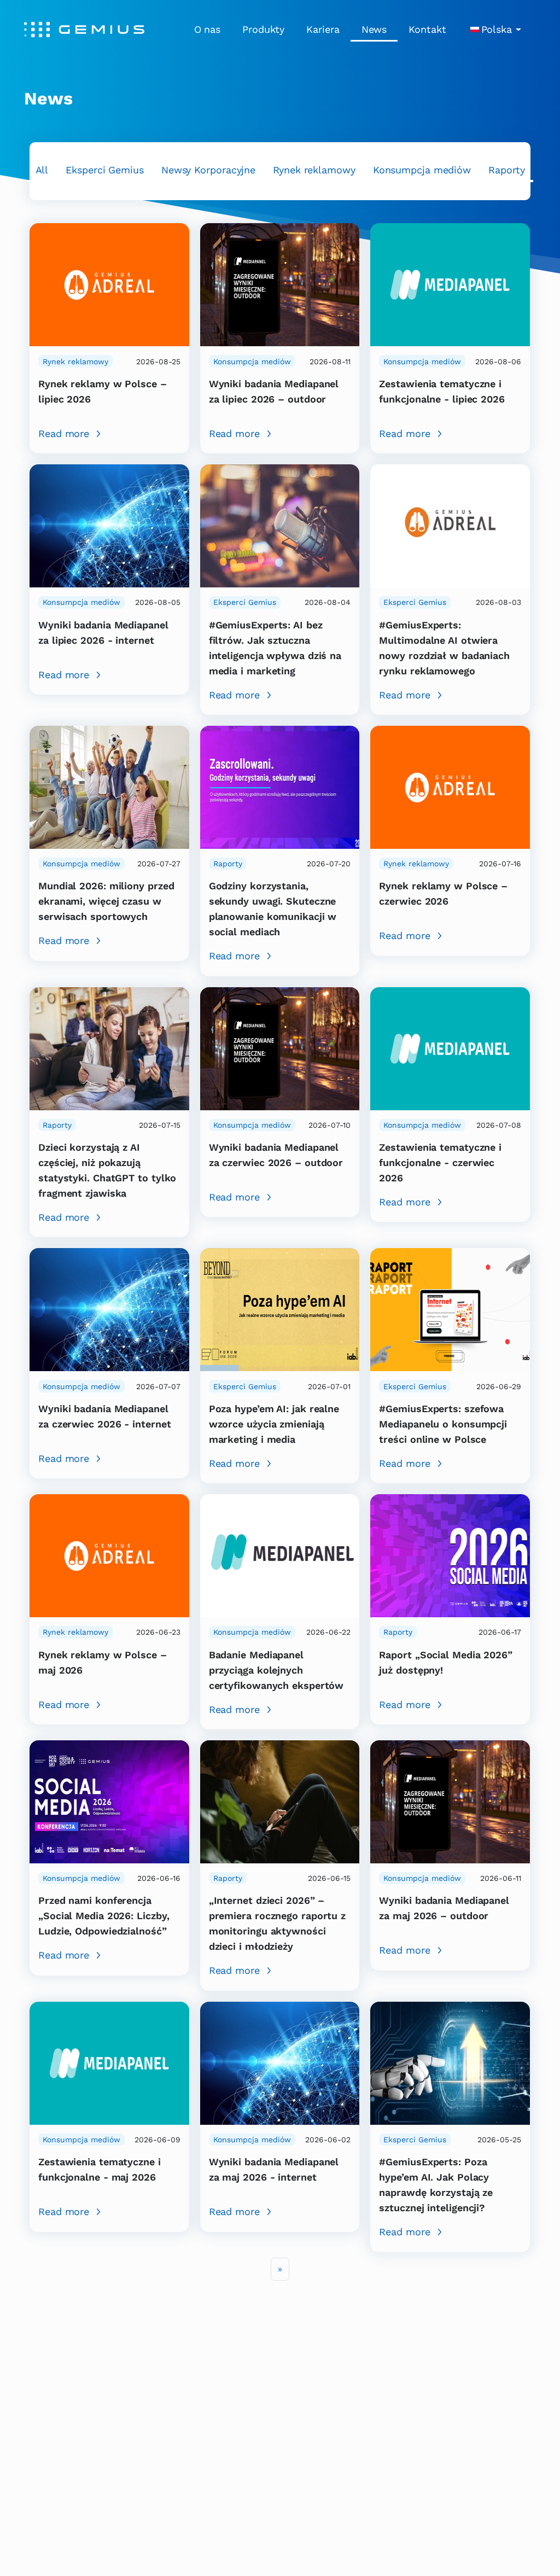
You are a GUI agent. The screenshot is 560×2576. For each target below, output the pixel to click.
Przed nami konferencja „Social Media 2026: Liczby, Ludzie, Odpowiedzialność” (104, 1916)
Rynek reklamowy (314, 170)
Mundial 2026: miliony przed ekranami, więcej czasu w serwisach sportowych (106, 901)
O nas (208, 29)
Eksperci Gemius (105, 170)
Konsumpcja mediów (422, 170)
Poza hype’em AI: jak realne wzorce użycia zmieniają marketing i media (274, 1424)
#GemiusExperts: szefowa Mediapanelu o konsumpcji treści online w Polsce (443, 1424)
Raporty (506, 170)
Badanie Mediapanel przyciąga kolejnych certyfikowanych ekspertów (276, 1670)
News (374, 29)
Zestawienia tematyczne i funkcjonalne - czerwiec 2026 (440, 1162)
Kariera (323, 29)
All (42, 170)
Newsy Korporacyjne (208, 170)
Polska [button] (497, 29)
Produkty (263, 29)
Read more (64, 433)
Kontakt (427, 29)
